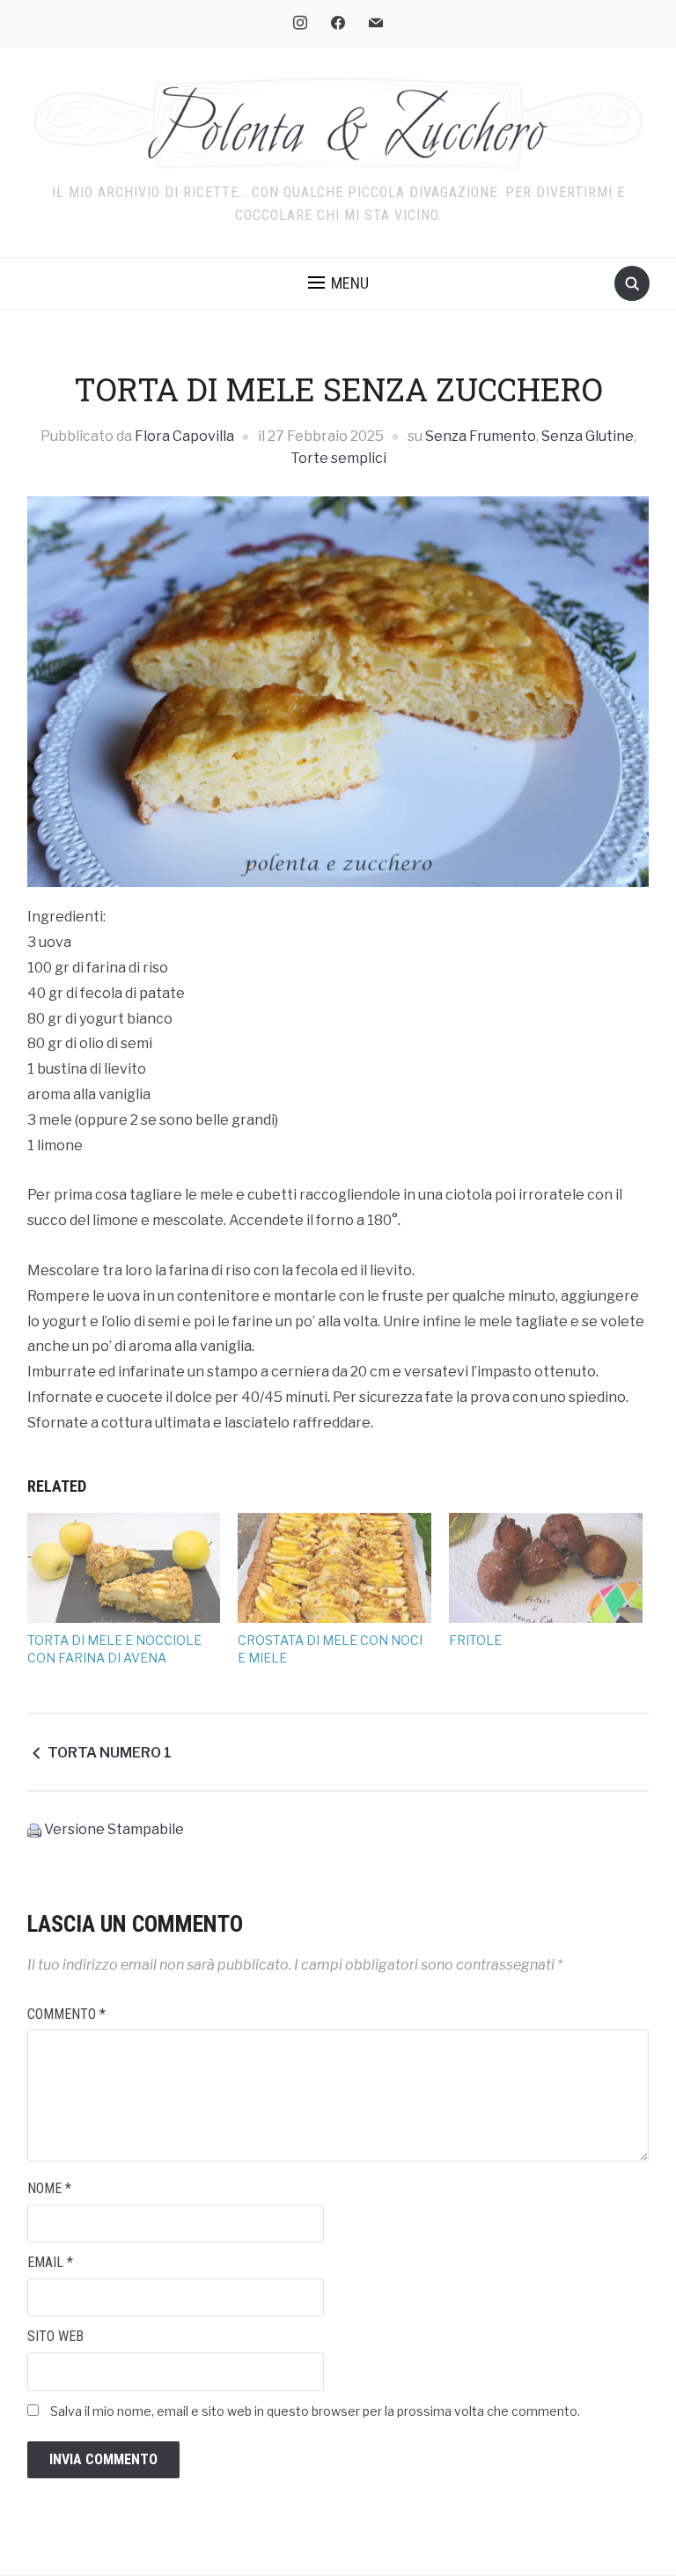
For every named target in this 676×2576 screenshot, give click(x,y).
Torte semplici (338, 458)
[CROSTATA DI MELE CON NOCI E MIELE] (334, 1568)
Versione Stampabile (114, 1829)
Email (50, 2262)
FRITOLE (475, 1640)
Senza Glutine (588, 436)
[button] (338, 283)
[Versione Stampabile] (34, 1829)
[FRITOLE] (546, 1568)
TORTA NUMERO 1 (110, 1753)
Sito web (55, 2336)
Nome (49, 2188)
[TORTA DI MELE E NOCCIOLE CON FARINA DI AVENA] (124, 1568)
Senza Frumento (481, 436)
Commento (66, 2014)
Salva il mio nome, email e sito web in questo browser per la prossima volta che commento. (315, 2411)
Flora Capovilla (184, 436)
